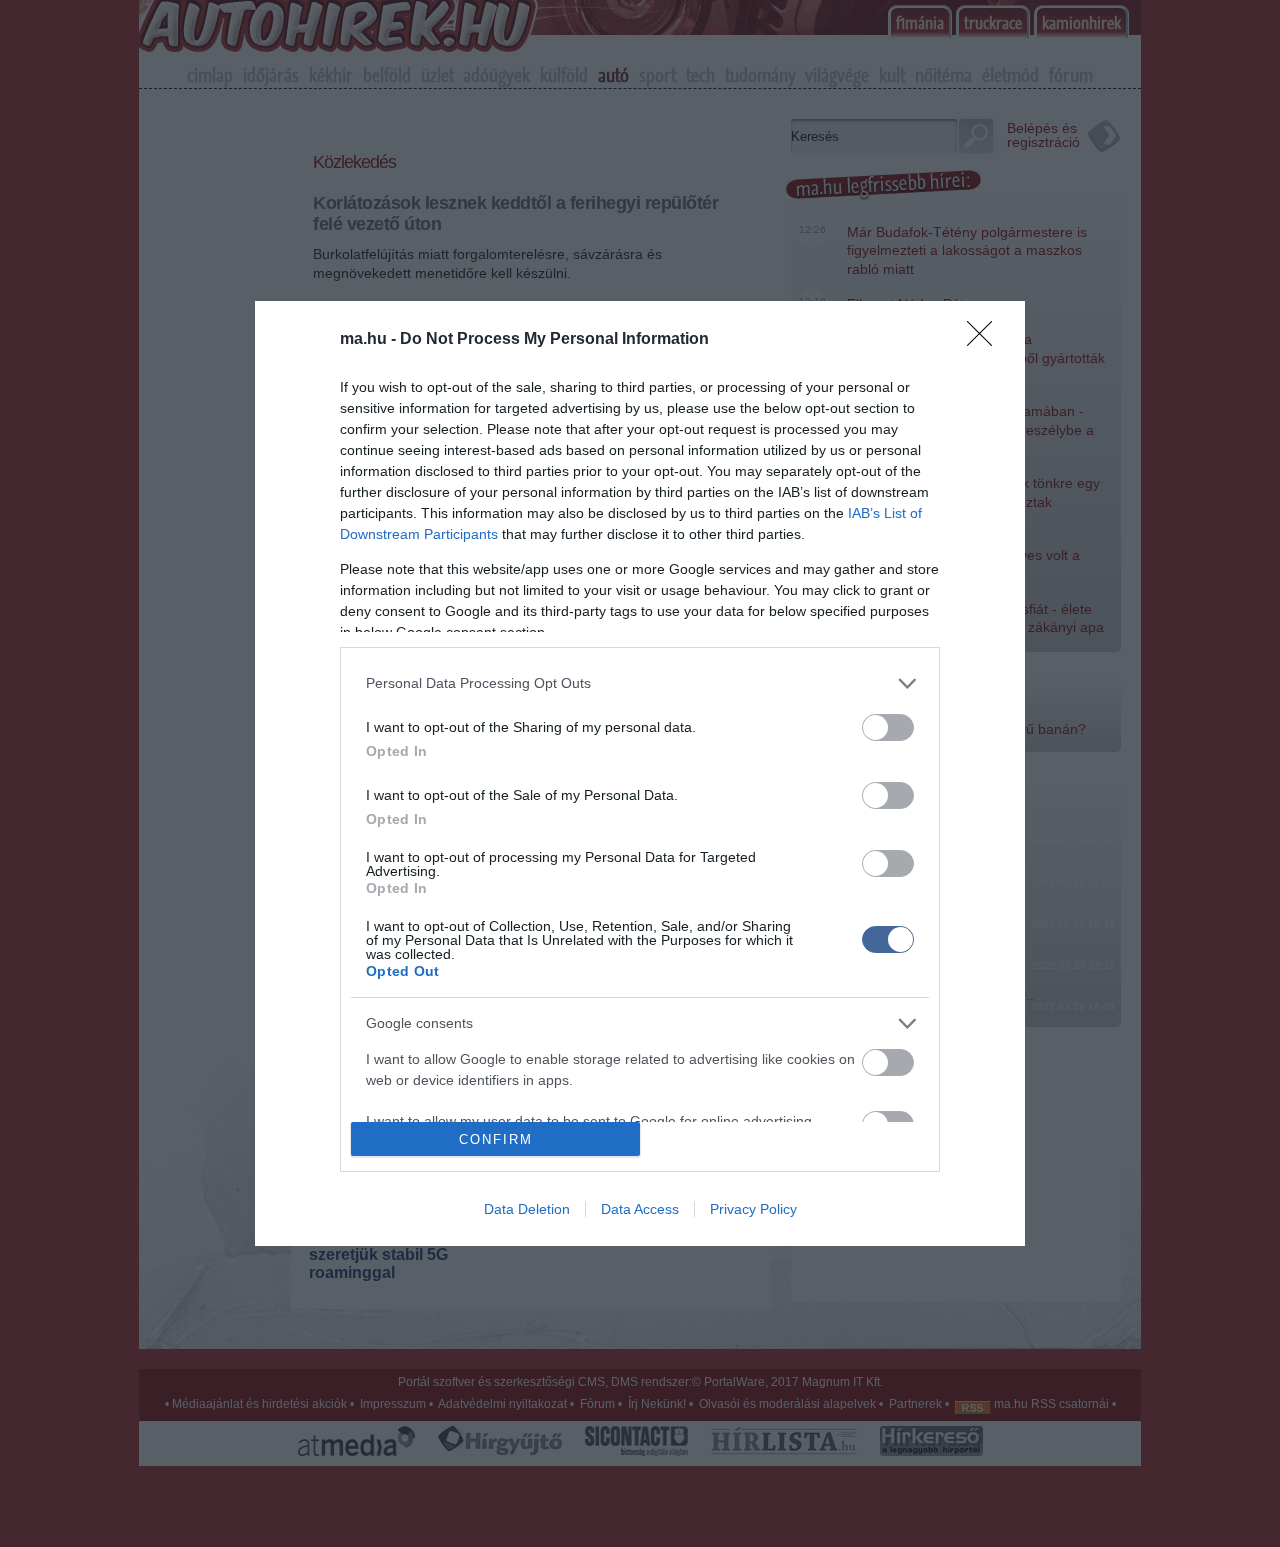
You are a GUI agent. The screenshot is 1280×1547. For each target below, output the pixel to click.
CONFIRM (496, 1139)
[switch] (888, 727)
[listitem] (640, 683)
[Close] (986, 340)
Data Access (640, 1209)
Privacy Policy (753, 1209)
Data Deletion (527, 1209)
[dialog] (640, 773)
